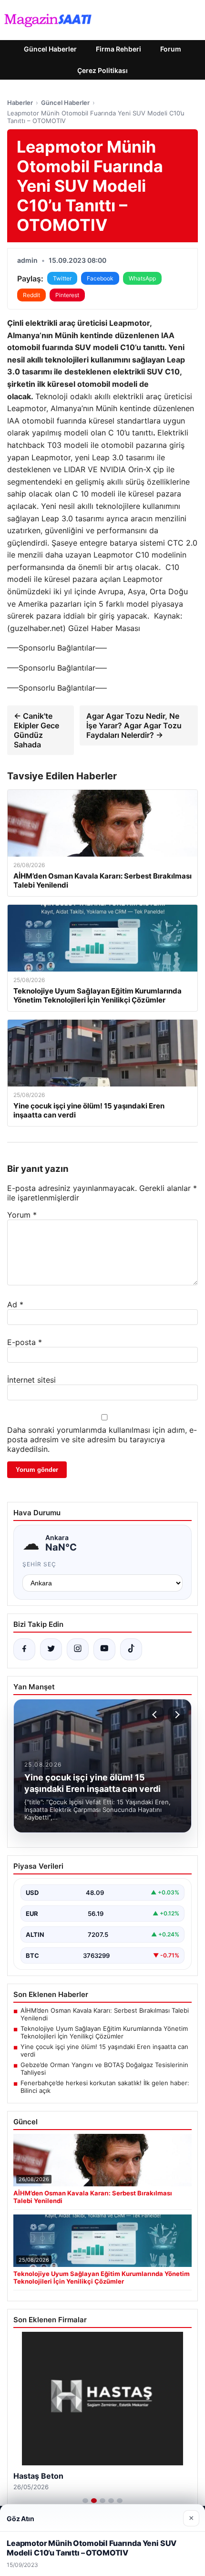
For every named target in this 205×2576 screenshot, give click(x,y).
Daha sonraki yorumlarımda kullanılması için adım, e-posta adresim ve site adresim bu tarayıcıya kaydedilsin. (102, 1439)
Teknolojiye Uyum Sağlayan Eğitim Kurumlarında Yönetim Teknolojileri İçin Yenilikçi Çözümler (104, 2032)
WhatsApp (142, 278)
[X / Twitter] (51, 1649)
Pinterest (67, 295)
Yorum (22, 1215)
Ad (15, 1304)
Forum (171, 49)
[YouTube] (104, 1649)
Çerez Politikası (102, 70)
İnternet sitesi (31, 1380)
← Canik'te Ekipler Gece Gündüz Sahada (36, 730)
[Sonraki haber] (176, 1715)
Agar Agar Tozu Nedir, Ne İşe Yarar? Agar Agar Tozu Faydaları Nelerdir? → (134, 725)
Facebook (100, 278)
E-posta (25, 1342)
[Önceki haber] (156, 1715)
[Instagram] (78, 1649)
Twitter (62, 278)
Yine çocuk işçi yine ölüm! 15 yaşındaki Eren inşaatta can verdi (104, 2050)
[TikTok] (131, 1649)
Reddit (31, 295)
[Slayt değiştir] (85, 2501)
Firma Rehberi (118, 49)
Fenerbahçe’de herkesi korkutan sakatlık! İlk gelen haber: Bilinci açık (105, 2087)
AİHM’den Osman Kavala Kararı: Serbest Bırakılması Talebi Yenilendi (105, 2014)
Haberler (20, 103)
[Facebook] (24, 1649)
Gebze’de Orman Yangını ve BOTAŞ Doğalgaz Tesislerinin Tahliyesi (104, 2069)
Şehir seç (39, 1564)
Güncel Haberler (50, 49)
